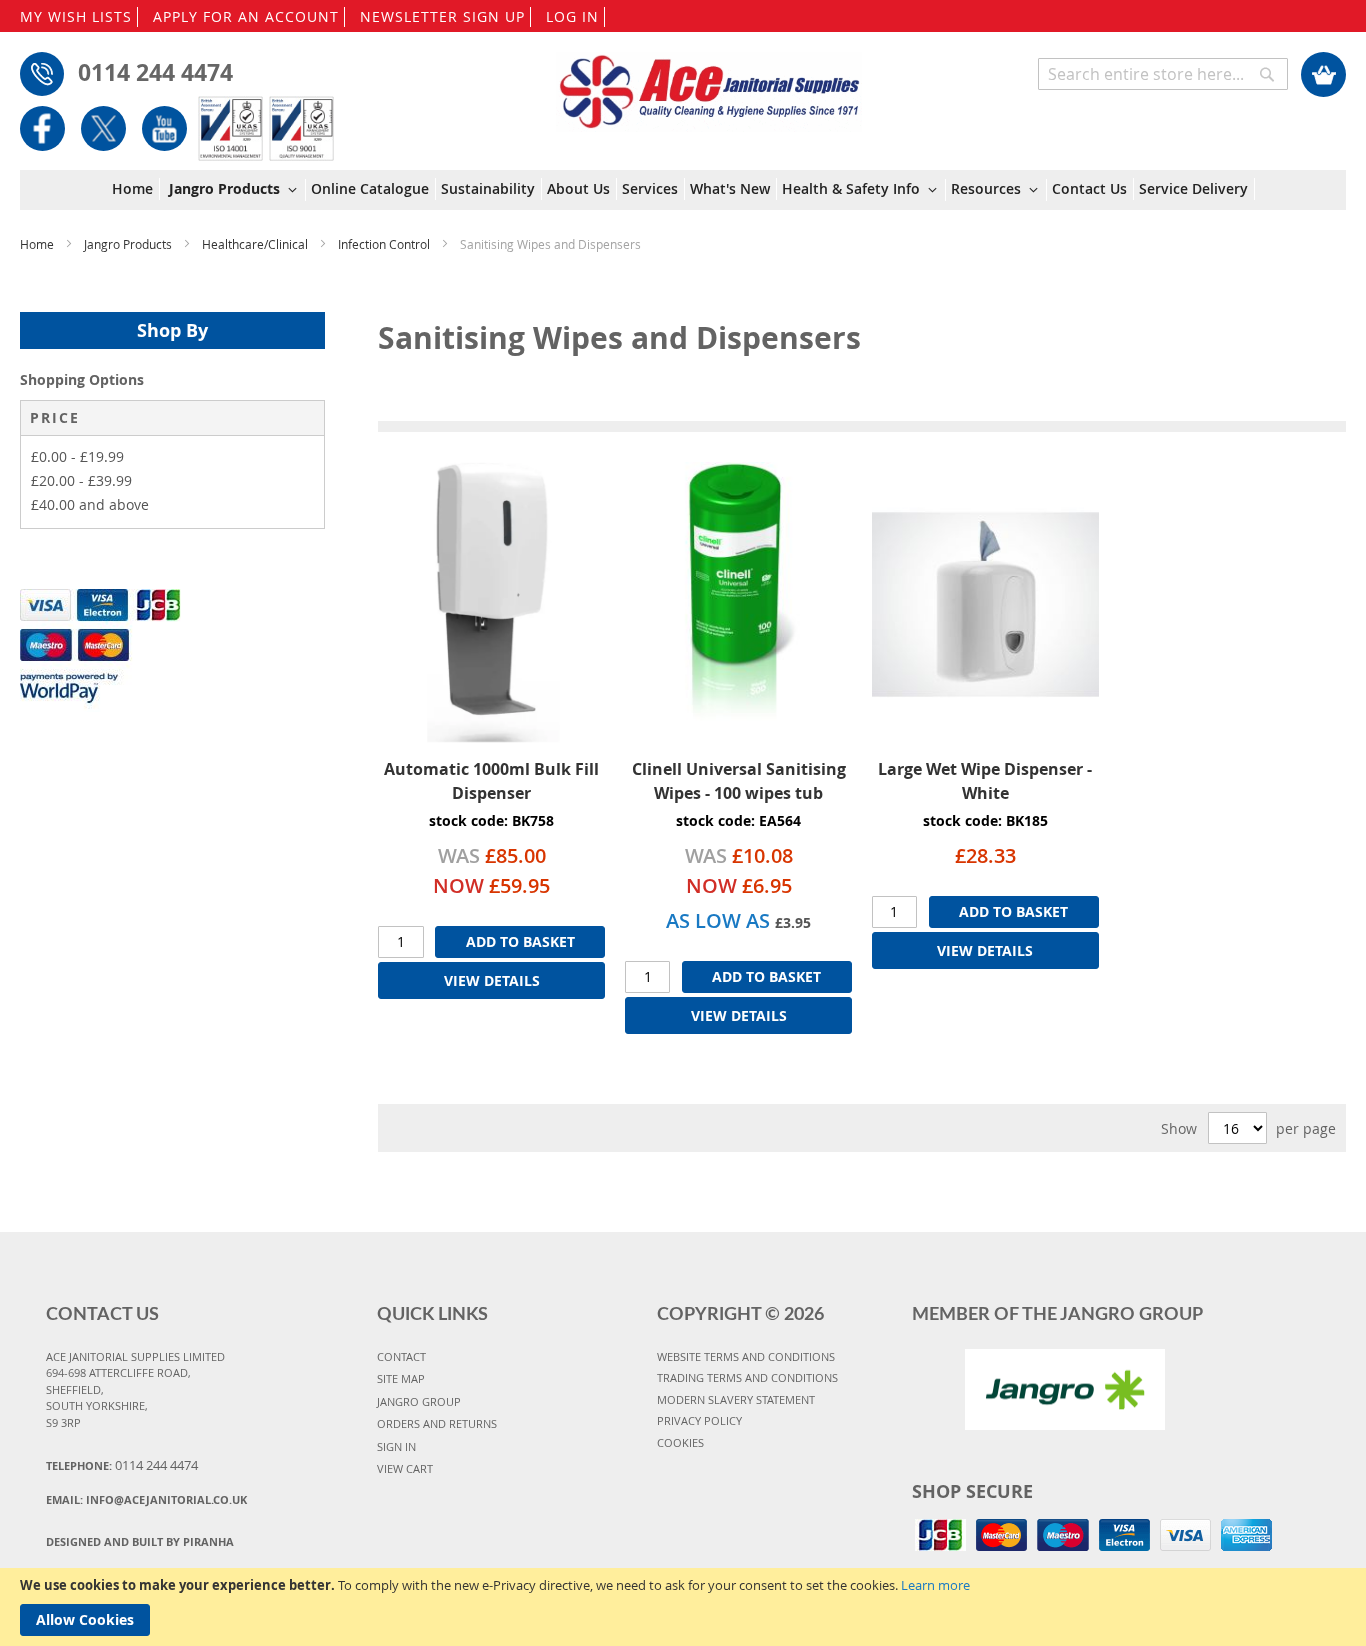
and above (90, 504)
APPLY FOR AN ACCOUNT (246, 16)
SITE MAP (401, 1378)
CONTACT (401, 1356)
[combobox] (1163, 74)
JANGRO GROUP (419, 1401)
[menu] (683, 190)
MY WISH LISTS (76, 16)
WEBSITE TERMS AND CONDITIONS (746, 1356)
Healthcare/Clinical (256, 244)
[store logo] (709, 82)
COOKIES (680, 1442)
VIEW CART (405, 1468)
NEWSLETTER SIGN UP (442, 16)
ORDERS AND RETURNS (437, 1423)
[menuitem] (136, 189)
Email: (146, 1499)
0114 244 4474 (155, 72)
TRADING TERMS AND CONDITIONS (747, 1377)
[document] (683, 1607)
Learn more (935, 1585)
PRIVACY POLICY (699, 1420)
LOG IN (572, 16)
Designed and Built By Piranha (140, 1541)
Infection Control (385, 244)
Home (38, 244)
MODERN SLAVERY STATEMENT (736, 1399)
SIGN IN (396, 1446)
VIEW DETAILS (492, 980)
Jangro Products (129, 244)
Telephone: (122, 1465)
